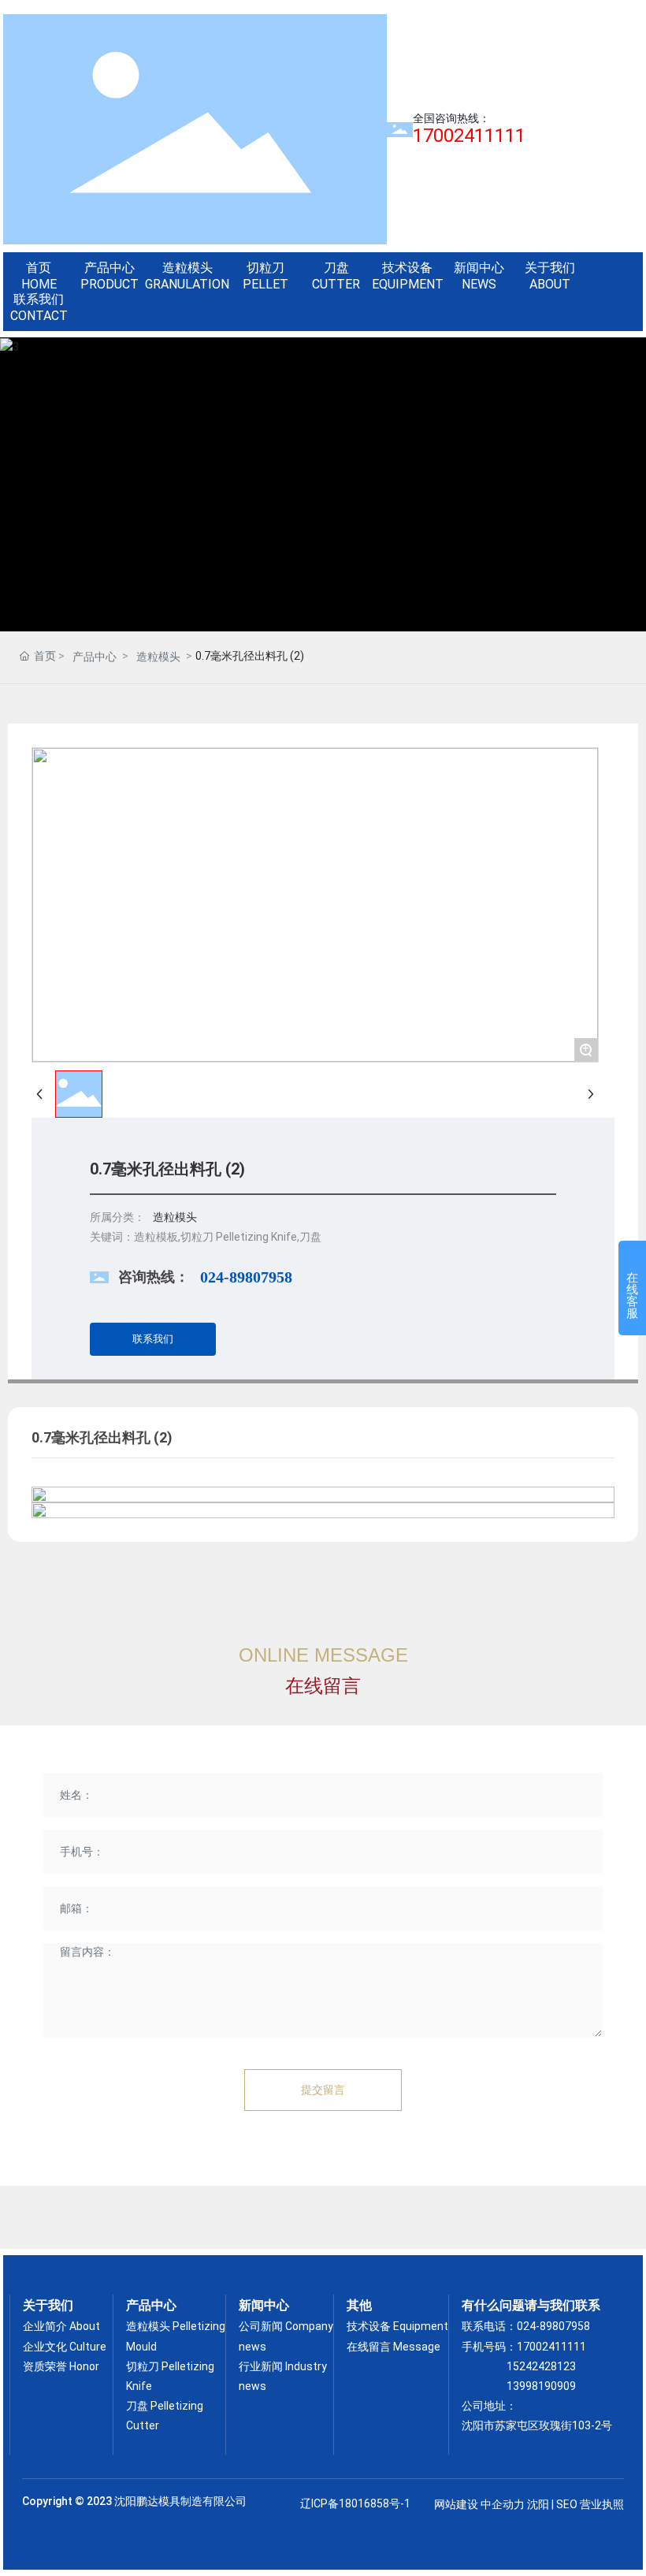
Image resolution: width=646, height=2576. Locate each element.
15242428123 (541, 2366)
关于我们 (550, 268)
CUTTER (336, 284)
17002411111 (551, 2347)
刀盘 (336, 268)
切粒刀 (265, 268)
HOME (39, 284)
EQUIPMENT (408, 284)
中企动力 (503, 2504)
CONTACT (39, 316)
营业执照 (602, 2504)
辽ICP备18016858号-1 (355, 2503)
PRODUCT (110, 284)
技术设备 (407, 268)
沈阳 (538, 2504)
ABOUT (550, 284)
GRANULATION (187, 284)
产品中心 (110, 268)
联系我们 (39, 299)
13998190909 (541, 2386)
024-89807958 (246, 1277)
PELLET (265, 284)
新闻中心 (479, 268)
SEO (567, 2504)
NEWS (479, 284)
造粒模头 (187, 268)
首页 (39, 268)
